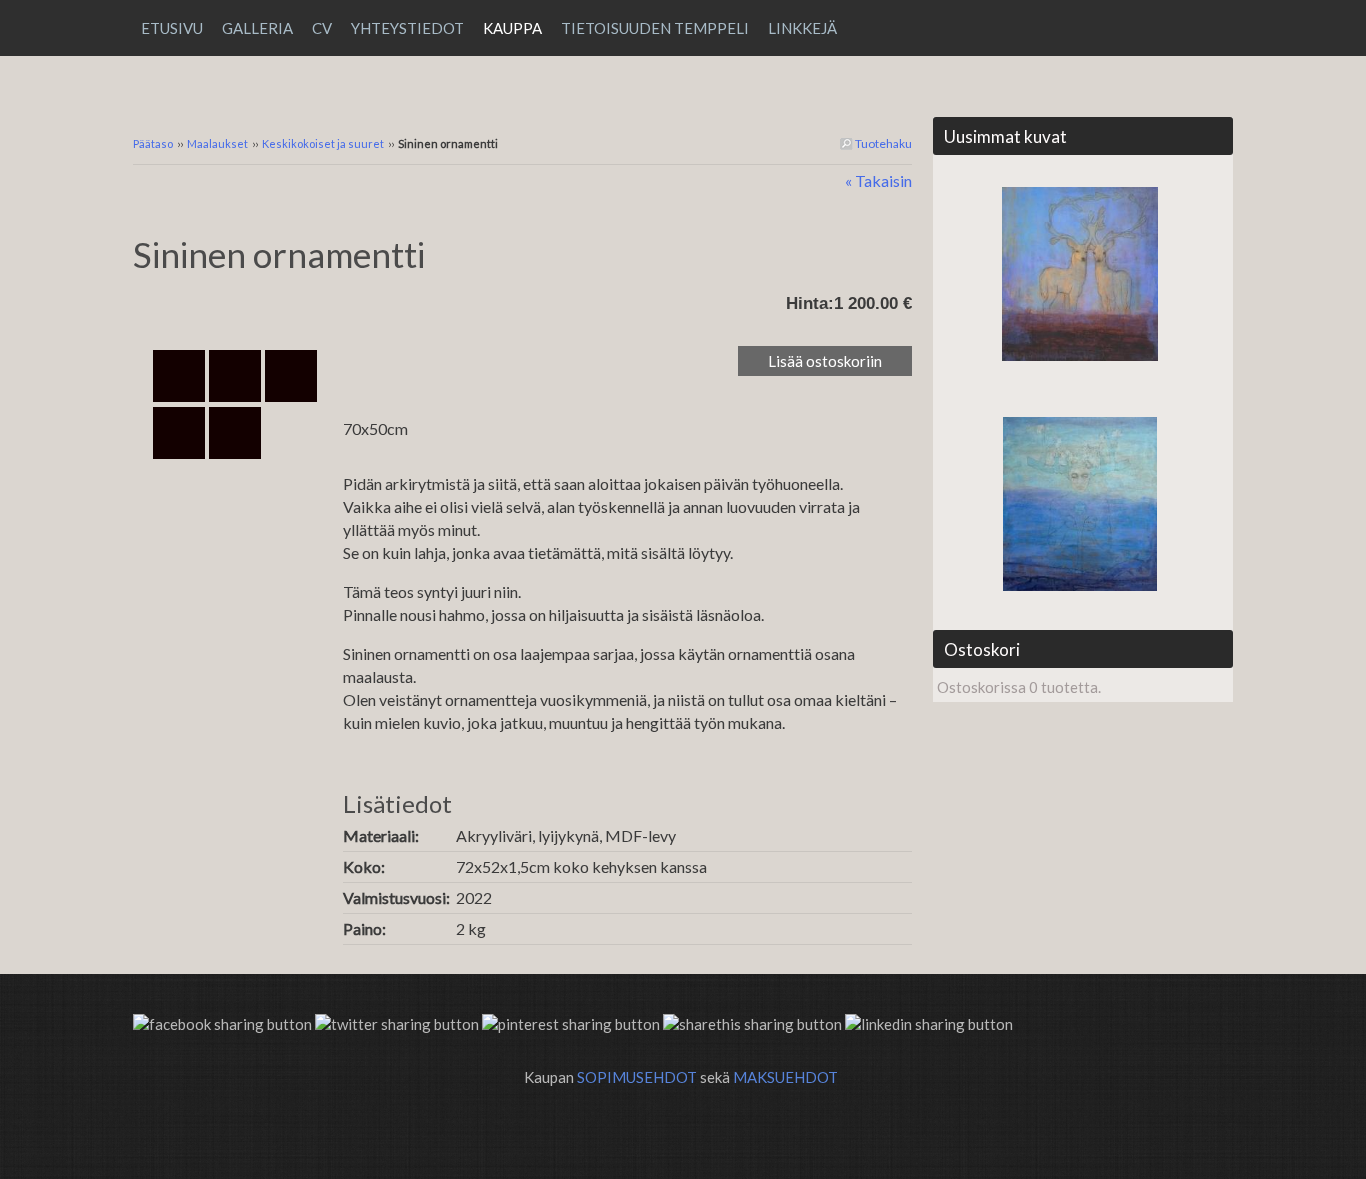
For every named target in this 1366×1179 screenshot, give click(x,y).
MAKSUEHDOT (785, 1077)
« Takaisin (878, 180)
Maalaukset (217, 143)
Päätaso (153, 143)
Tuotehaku (882, 143)
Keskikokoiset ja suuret (323, 143)
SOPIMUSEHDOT (637, 1077)
